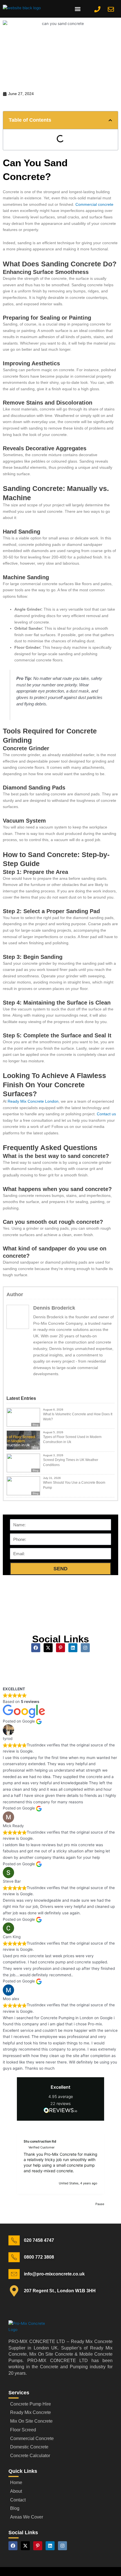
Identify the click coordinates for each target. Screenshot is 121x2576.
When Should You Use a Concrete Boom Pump (74, 1485)
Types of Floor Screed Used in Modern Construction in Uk (72, 1439)
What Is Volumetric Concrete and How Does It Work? (78, 1417)
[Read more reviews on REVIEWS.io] (60, 2111)
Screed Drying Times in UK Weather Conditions (71, 1462)
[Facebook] (38, 1384)
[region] (60, 2163)
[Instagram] (51, 1384)
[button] (78, 9)
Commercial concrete (94, 205)
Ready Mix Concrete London (33, 1101)
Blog (36, 1425)
